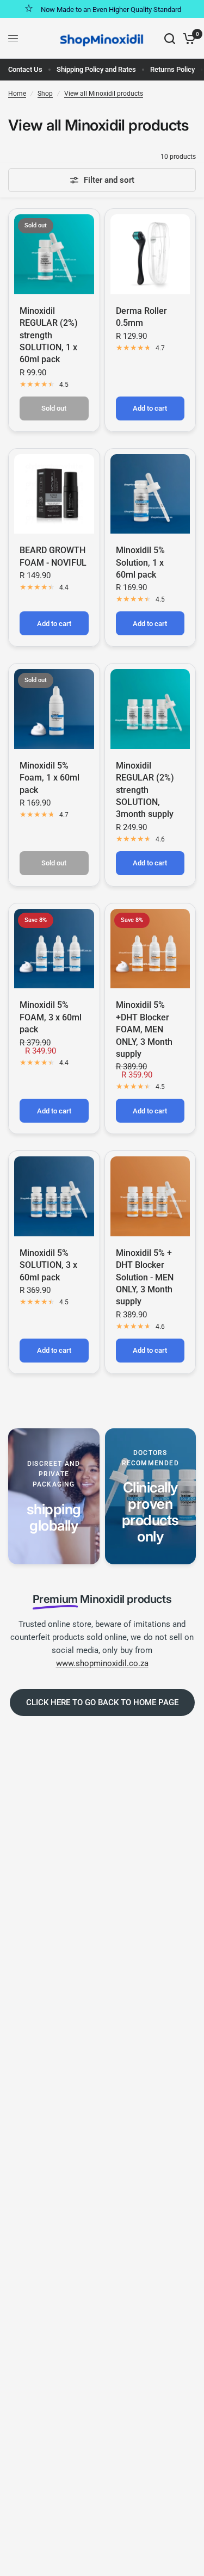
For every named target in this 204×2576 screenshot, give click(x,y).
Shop (45, 94)
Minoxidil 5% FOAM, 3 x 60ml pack (51, 1017)
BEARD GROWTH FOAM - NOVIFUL (53, 556)
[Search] (170, 38)
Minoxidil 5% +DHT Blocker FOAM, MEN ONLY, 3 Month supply (144, 1029)
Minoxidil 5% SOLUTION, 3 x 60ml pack (48, 1265)
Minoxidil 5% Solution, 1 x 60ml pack (140, 562)
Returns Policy (172, 69)
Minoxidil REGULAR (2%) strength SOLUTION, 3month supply (145, 790)
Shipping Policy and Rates (96, 69)
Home (17, 94)
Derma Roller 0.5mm (141, 317)
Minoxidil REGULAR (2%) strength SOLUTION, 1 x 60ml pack (49, 335)
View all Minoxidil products (104, 94)
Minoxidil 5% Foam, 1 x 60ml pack (50, 778)
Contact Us (25, 69)
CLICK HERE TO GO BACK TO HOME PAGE (102, 1702)
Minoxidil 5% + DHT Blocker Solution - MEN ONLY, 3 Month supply (145, 1277)
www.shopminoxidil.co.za (102, 1663)
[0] (187, 38)
